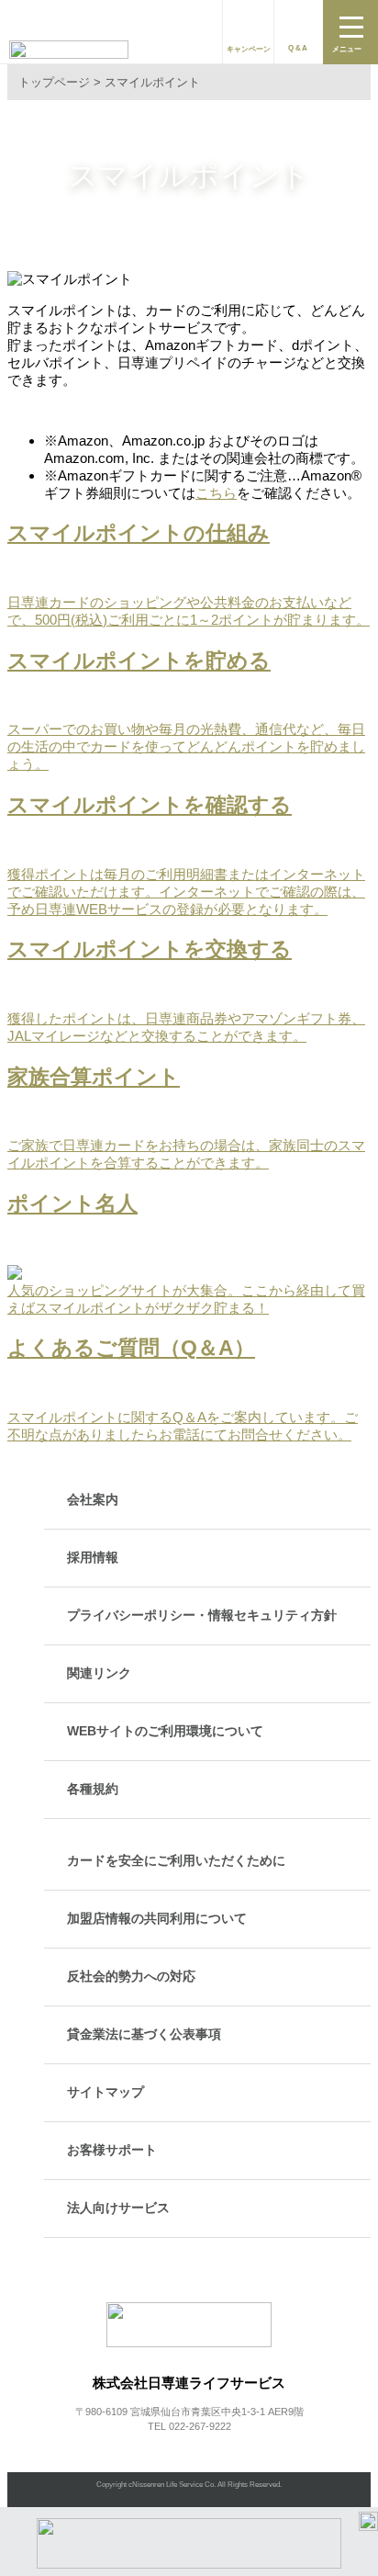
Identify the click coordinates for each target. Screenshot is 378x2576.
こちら (216, 493)
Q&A (299, 48)
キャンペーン (249, 49)
